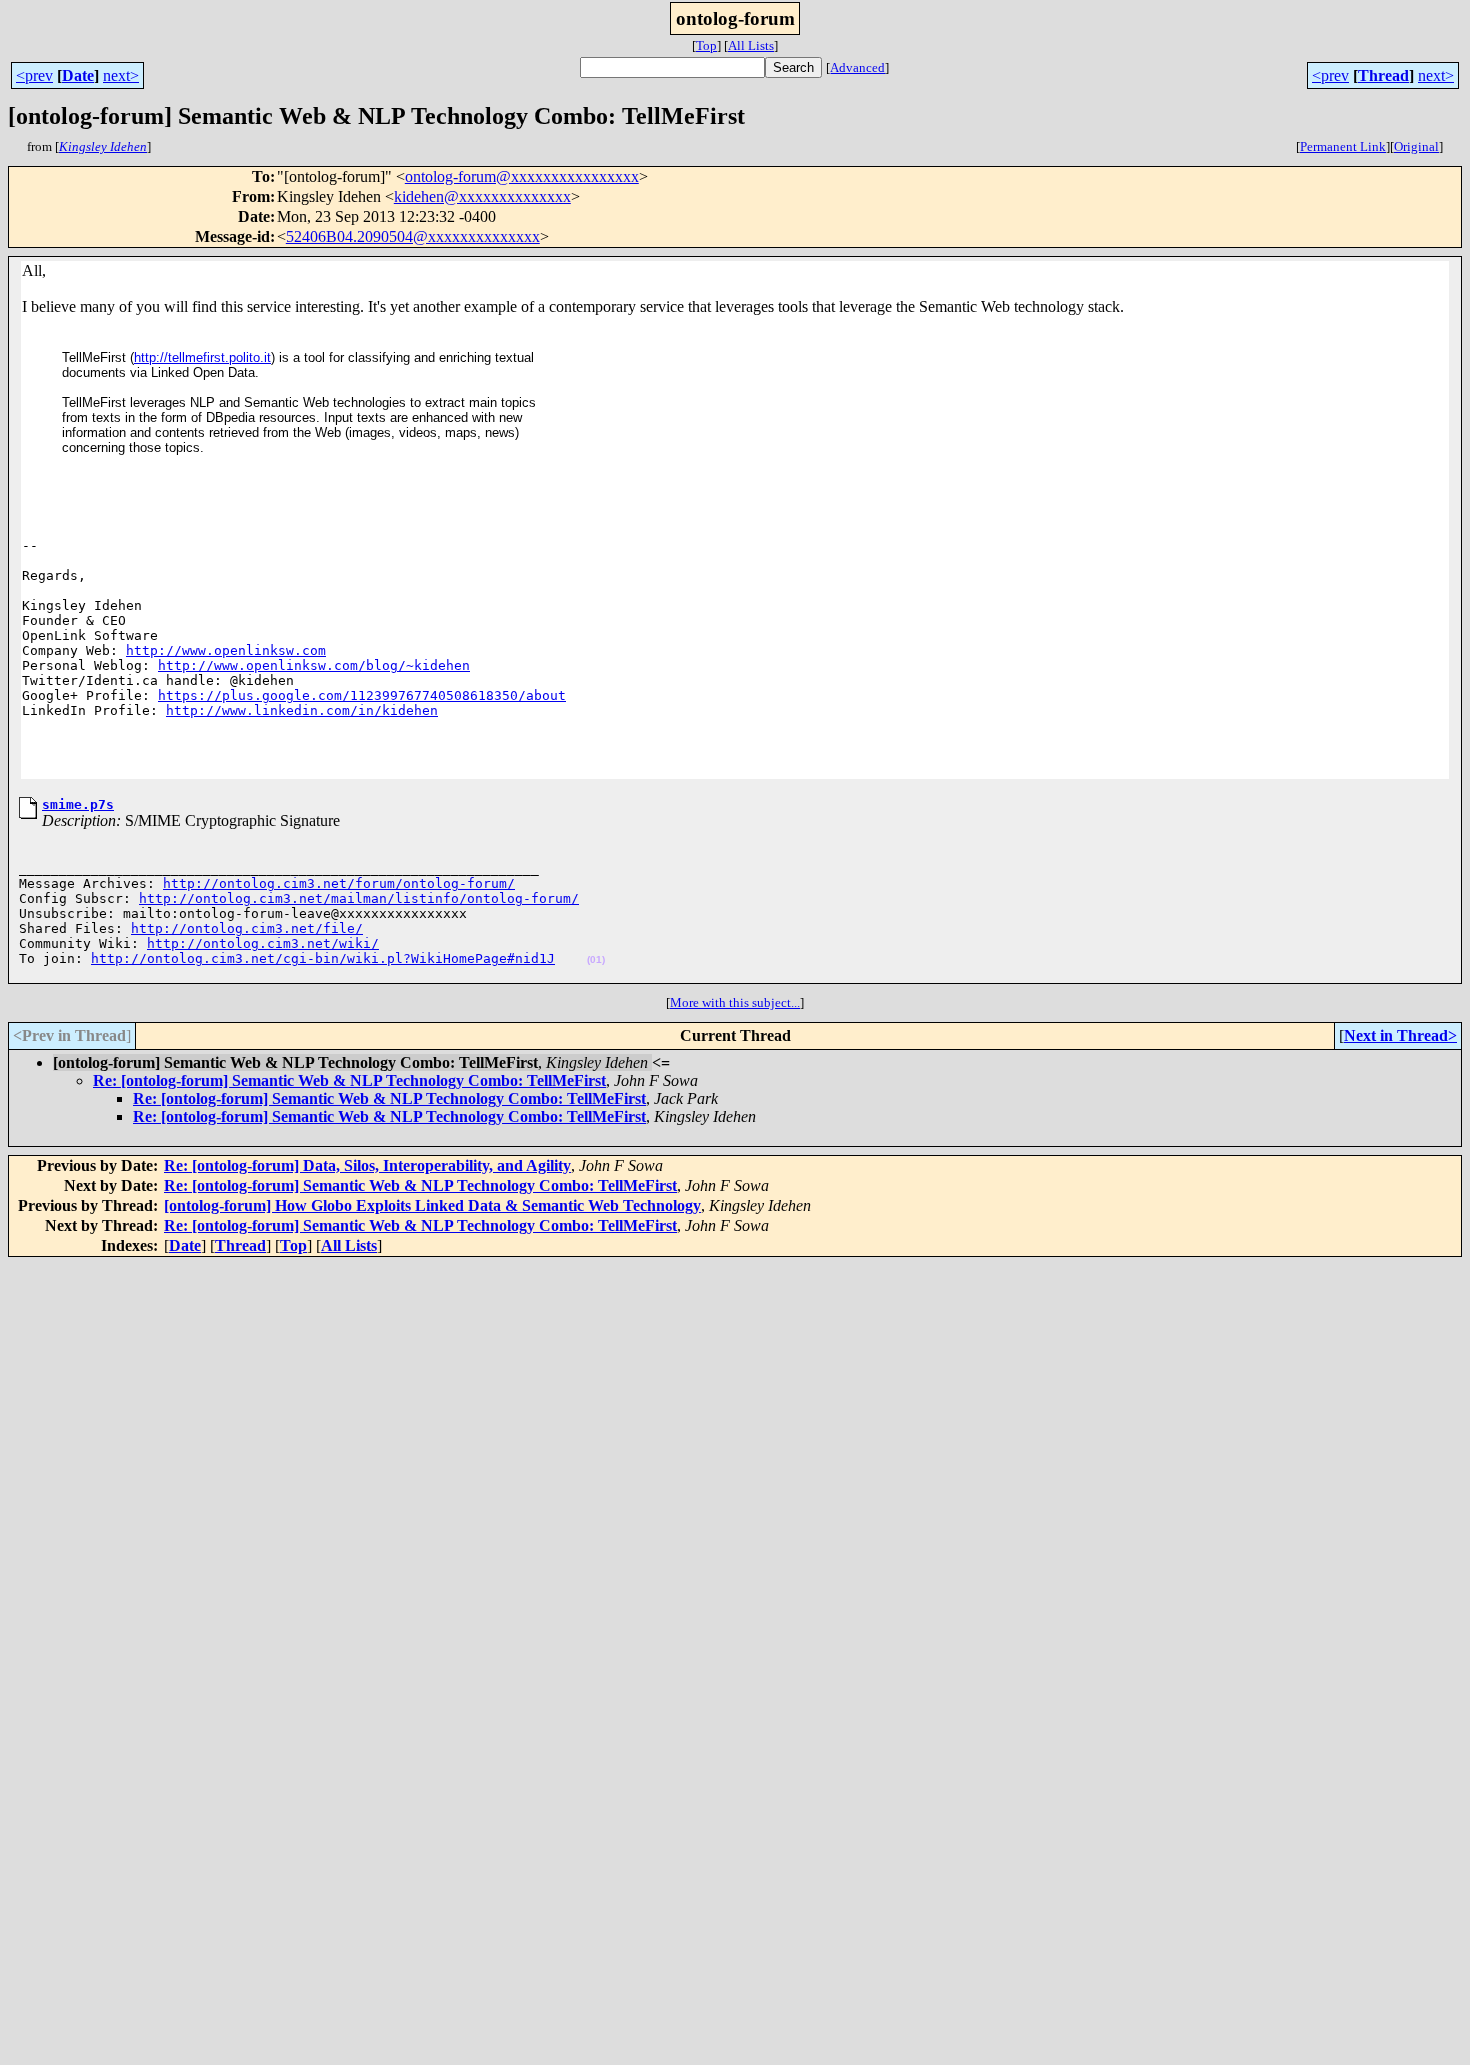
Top (706, 45)
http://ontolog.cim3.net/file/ (247, 928)
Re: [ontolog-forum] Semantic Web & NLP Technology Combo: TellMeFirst (349, 1080)
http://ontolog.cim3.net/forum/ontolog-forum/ (339, 883)
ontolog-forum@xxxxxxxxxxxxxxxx (522, 176)
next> (121, 75)
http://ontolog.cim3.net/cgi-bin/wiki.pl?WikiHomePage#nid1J (323, 958)
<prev (34, 75)
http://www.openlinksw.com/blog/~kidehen (314, 665)
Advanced (857, 67)
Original (1416, 146)
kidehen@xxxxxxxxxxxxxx (482, 196)
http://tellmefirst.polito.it (202, 357)
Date (78, 75)
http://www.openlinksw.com (226, 650)
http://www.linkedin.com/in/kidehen (302, 710)
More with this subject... (735, 1002)
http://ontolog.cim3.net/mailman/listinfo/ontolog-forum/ (359, 898)
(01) (596, 959)
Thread (1383, 75)
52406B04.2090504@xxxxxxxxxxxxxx (413, 236)
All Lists (751, 45)
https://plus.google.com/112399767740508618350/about (362, 695)
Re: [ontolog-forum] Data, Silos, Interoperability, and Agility (367, 1165)
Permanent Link (1343, 146)
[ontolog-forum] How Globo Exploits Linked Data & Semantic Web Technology (432, 1205)
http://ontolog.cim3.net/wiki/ (263, 943)
